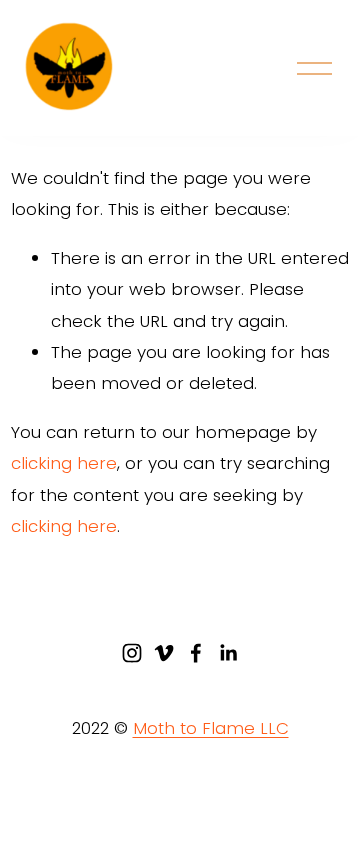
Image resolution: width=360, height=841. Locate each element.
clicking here (64, 463)
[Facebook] (196, 653)
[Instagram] (132, 653)
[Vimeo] (164, 653)
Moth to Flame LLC (211, 728)
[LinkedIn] (228, 653)
